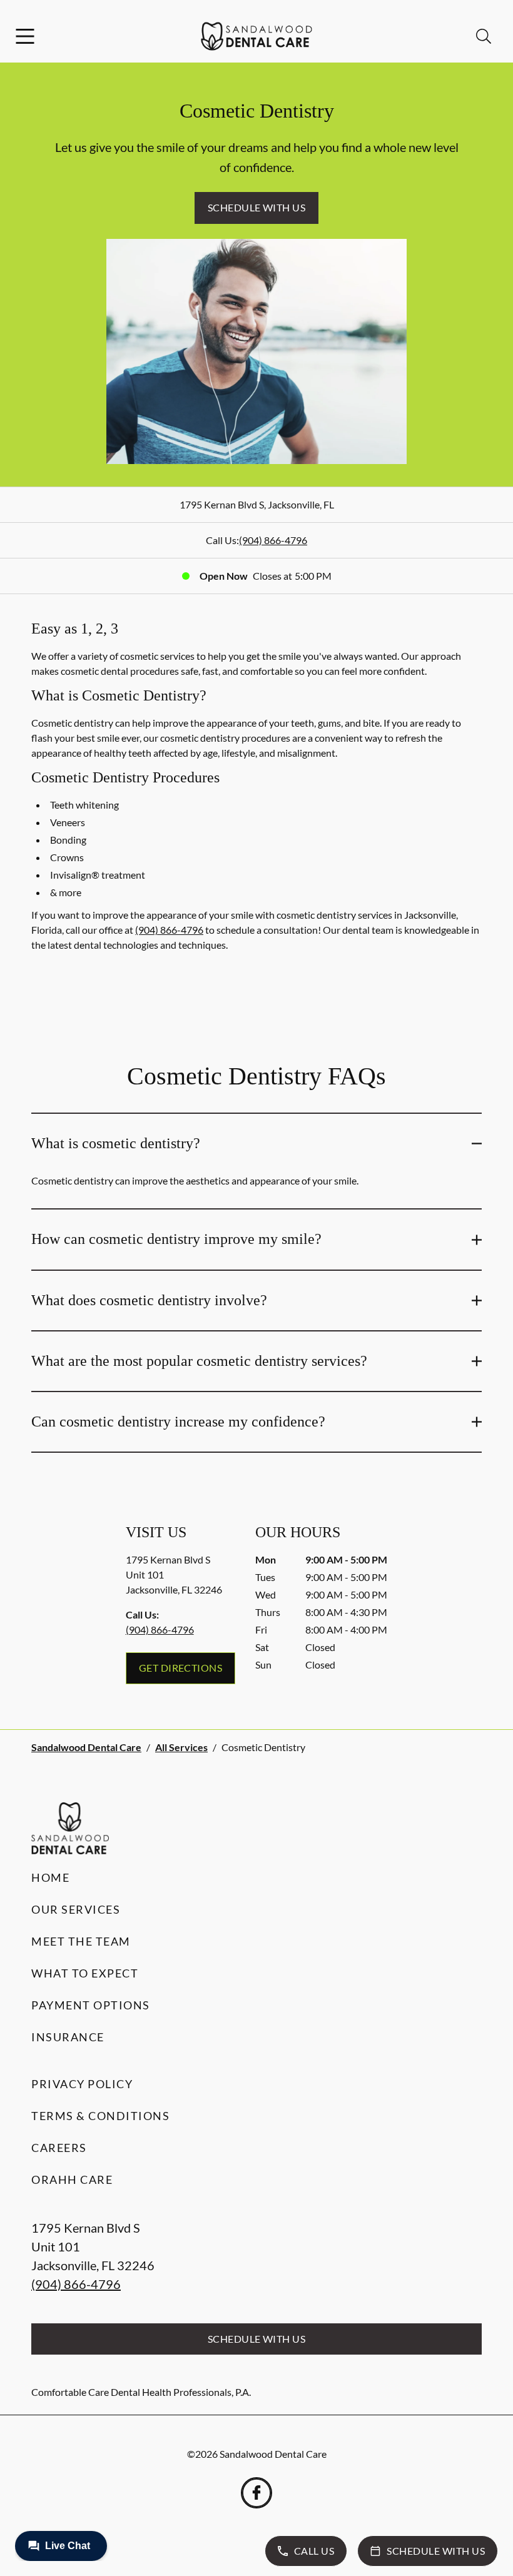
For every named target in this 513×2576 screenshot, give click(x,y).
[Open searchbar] (484, 36)
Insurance (68, 2037)
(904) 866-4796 (273, 540)
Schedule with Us (257, 207)
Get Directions (181, 1668)
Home (50, 1877)
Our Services (76, 1909)
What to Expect (85, 1973)
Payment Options (91, 2005)
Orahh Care (72, 2179)
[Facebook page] (256, 2493)
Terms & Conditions (100, 2116)
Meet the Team (81, 1941)
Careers (59, 2148)
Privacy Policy (82, 2084)
